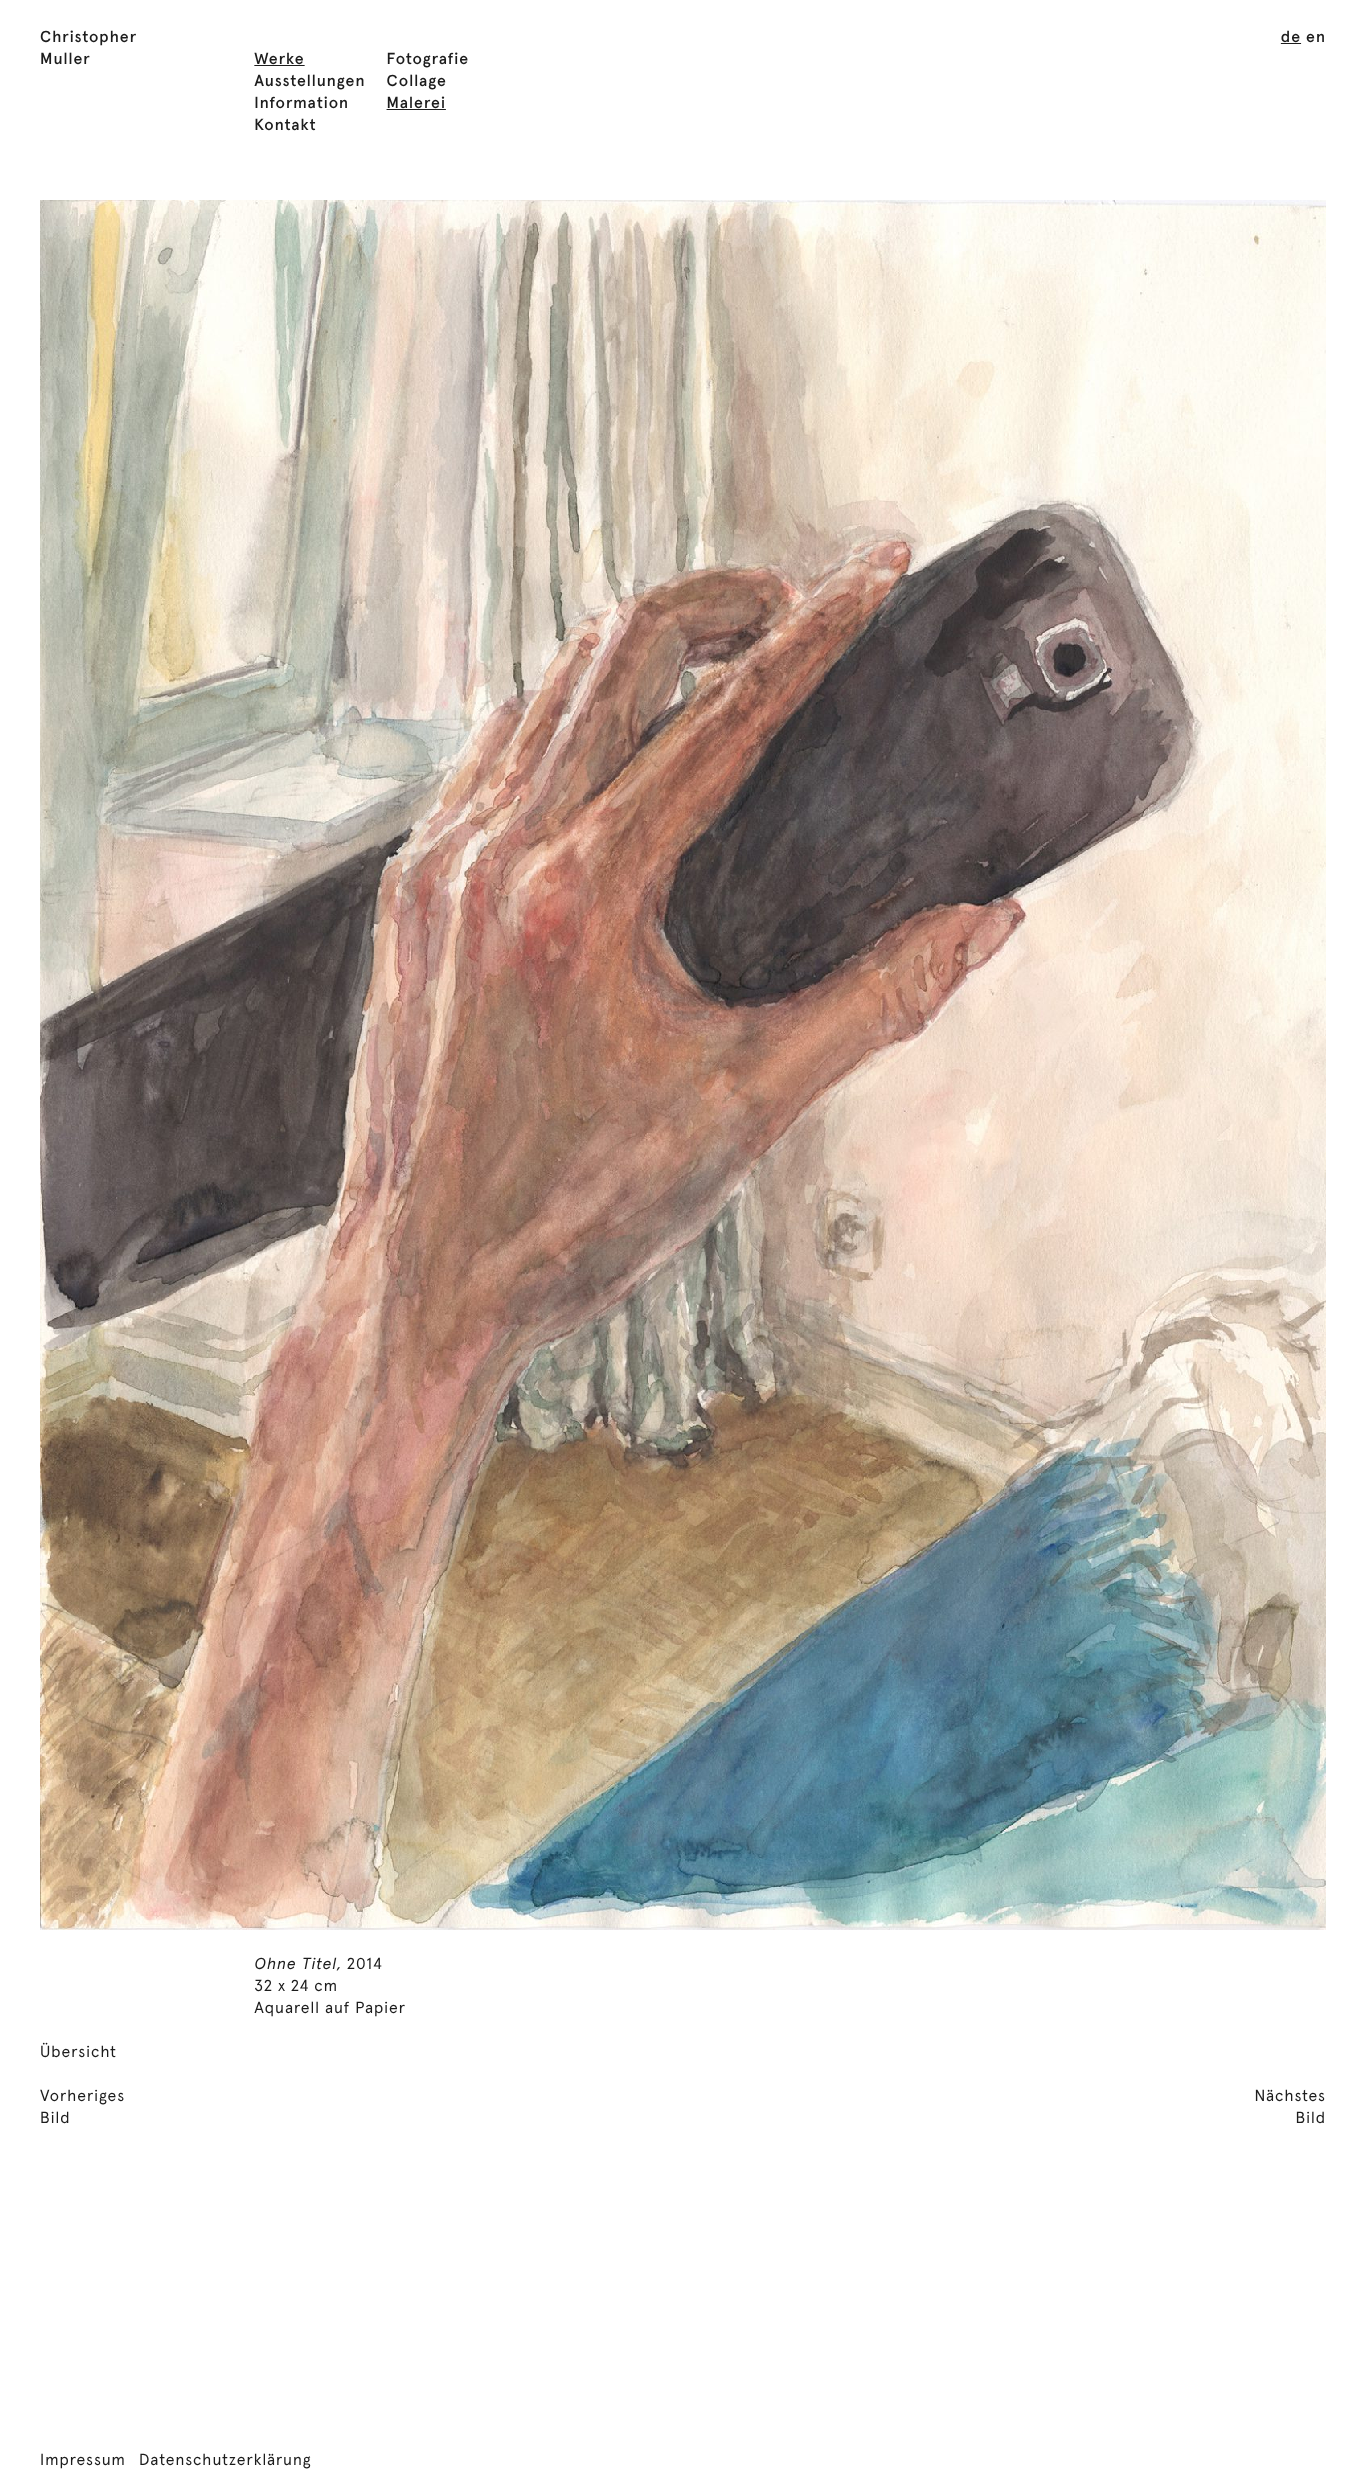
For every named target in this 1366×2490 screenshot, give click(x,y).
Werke (279, 60)
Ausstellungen (309, 82)
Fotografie (428, 60)
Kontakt (285, 126)
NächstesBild (1290, 2108)
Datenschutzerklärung (225, 2461)
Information (301, 104)
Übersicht (78, 2053)
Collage (417, 82)
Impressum (83, 2461)
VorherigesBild (82, 2108)
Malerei (416, 104)
